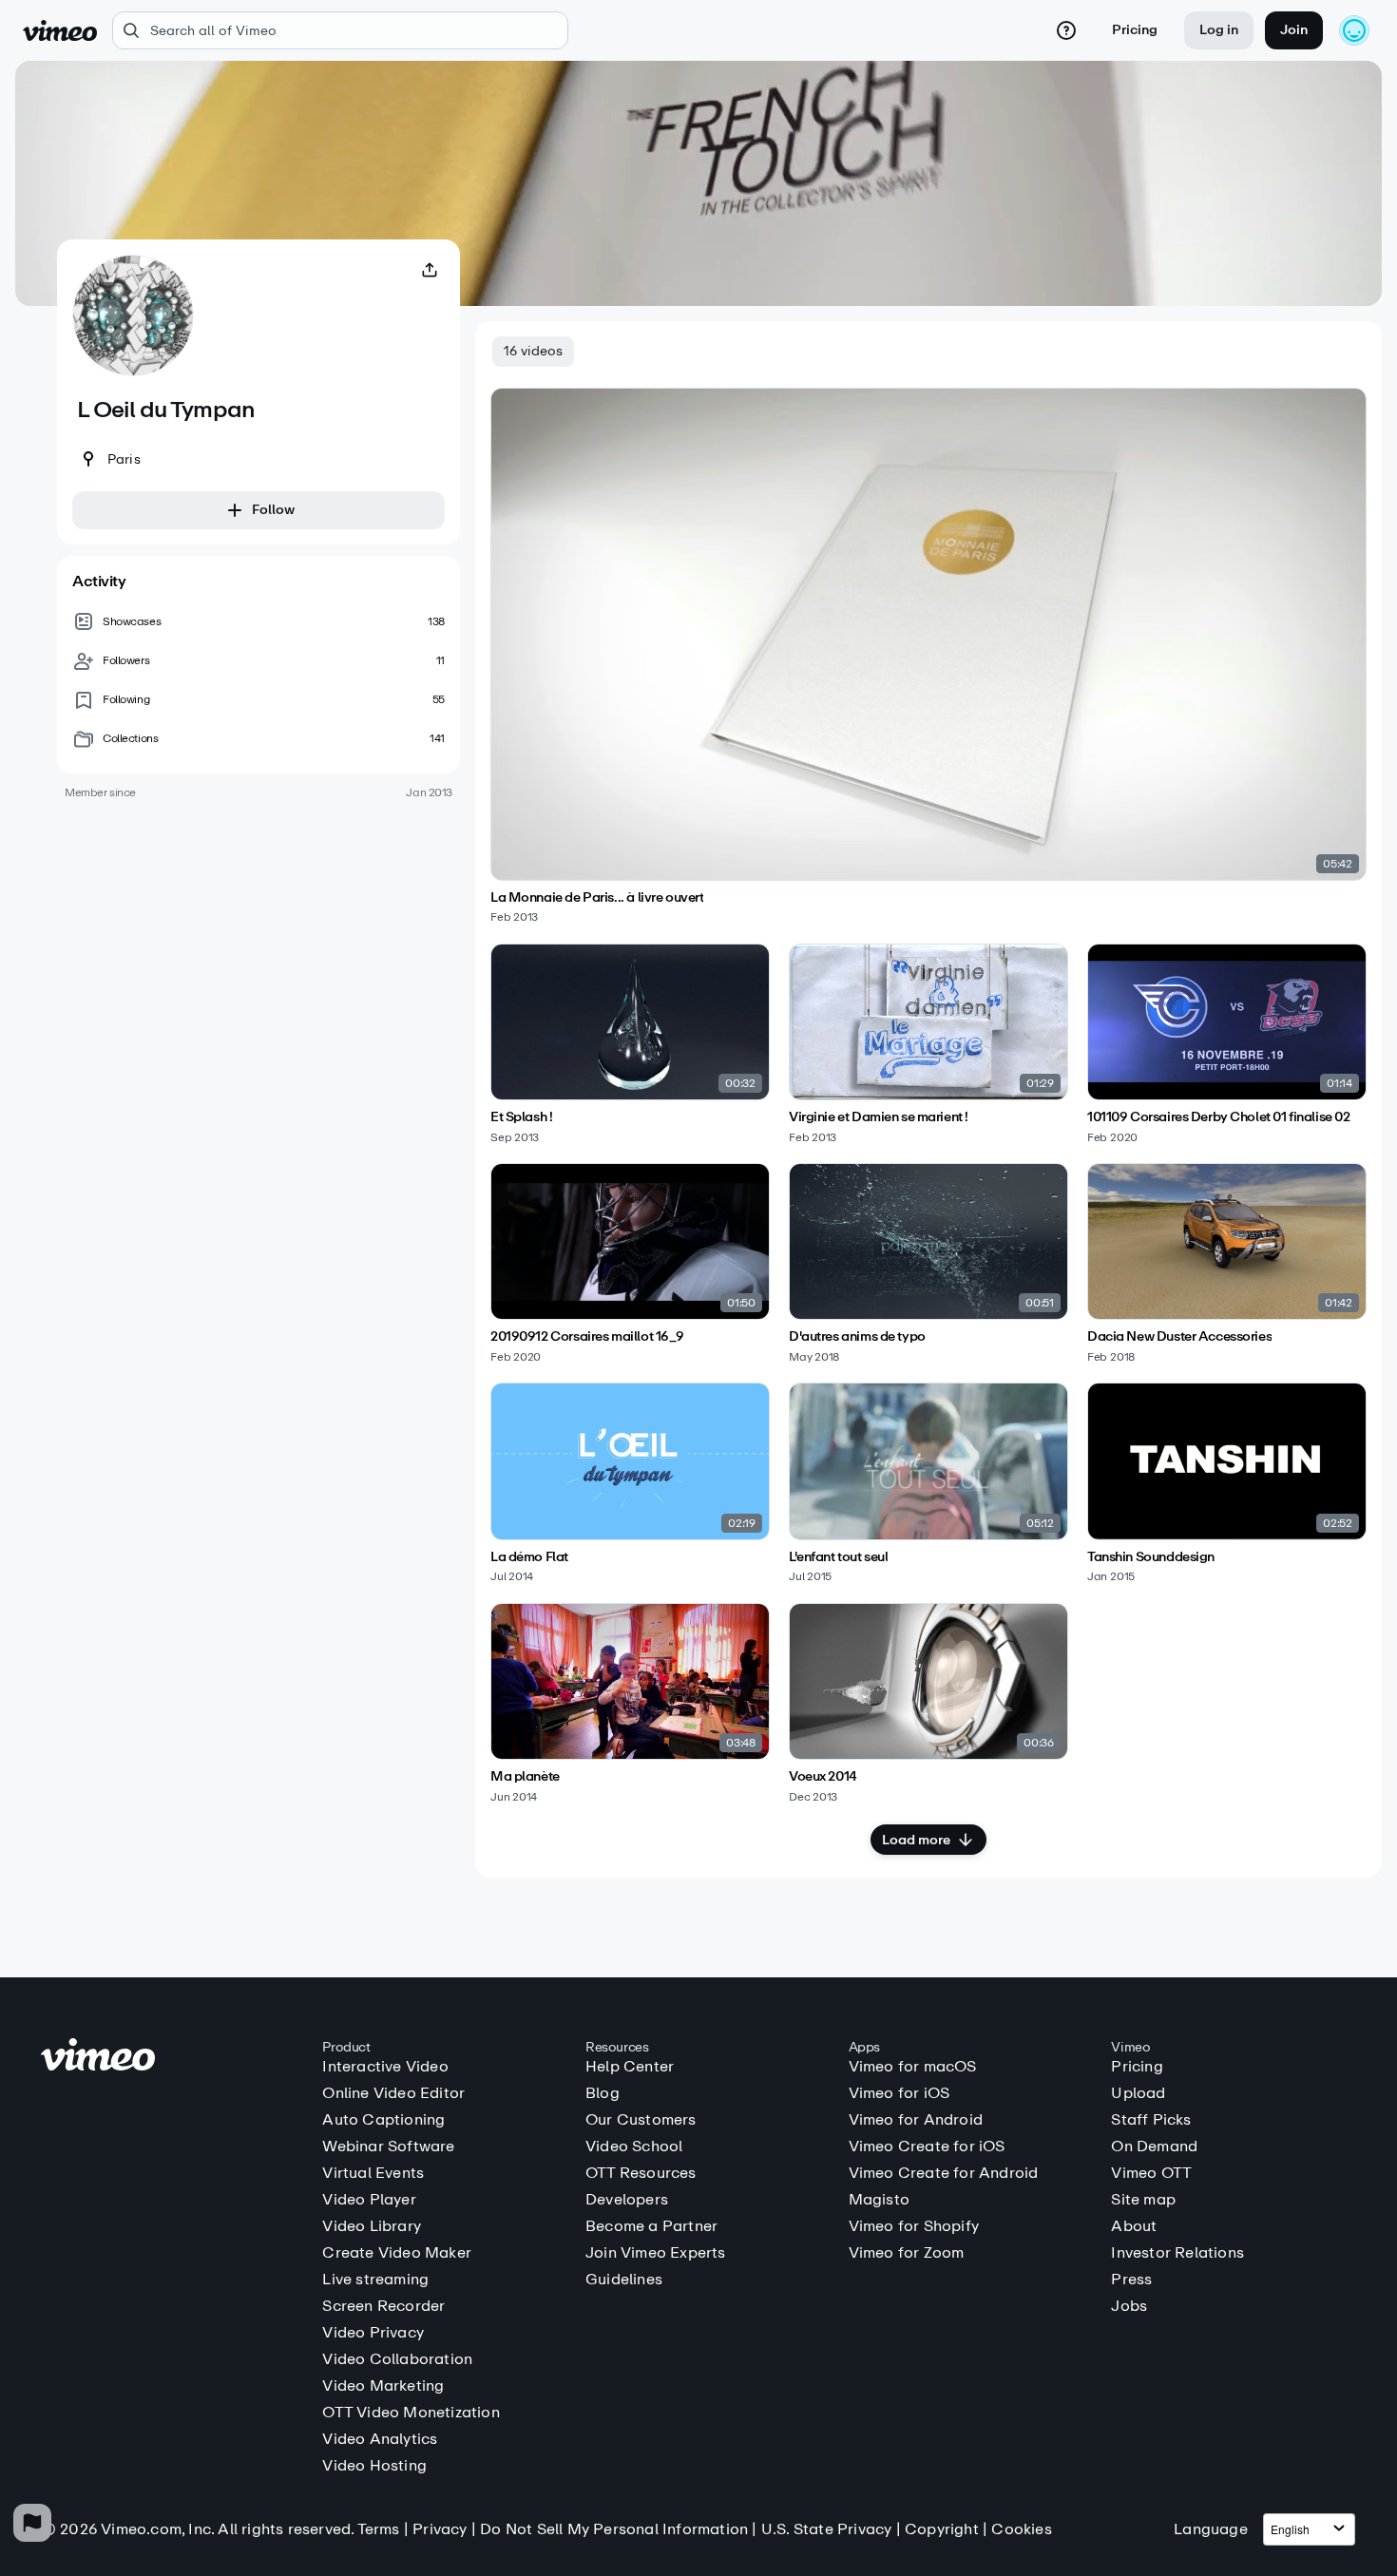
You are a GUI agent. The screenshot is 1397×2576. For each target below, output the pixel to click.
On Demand (1154, 2147)
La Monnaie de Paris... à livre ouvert (597, 898)
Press (1131, 2280)
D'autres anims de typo (857, 1337)
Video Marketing (383, 2386)
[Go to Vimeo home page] (60, 30)
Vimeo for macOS (913, 2067)
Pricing (1135, 30)
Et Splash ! (521, 1117)
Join (1294, 30)
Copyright (942, 2529)
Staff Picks (1151, 2120)
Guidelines (624, 2280)
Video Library (372, 2226)
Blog (603, 2093)
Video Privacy (373, 2333)
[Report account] (32, 2523)
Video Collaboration (397, 2359)
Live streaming (375, 2280)
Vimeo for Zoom (907, 2253)
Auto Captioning (383, 2120)
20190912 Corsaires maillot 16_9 (587, 1337)
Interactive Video (385, 2067)
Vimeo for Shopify (914, 2226)
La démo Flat (529, 1557)
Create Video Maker (397, 2253)
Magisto (879, 2200)
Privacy (440, 2529)
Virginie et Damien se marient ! (879, 1117)
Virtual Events (373, 2173)
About (1134, 2226)
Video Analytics (380, 2439)
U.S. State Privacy (827, 2529)
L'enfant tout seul (838, 1557)
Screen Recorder (383, 2306)
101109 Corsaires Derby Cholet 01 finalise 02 (1219, 1117)
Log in (1219, 30)
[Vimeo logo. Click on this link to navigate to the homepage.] (172, 2058)
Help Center (630, 2067)
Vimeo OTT (1151, 2173)
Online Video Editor (393, 2093)
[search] (340, 30)
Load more (916, 1840)
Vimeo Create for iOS (927, 2147)
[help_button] (1066, 30)
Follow (273, 510)
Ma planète (525, 1777)
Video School (634, 2147)
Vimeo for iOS (899, 2093)
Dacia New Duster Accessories (1179, 1337)
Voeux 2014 (823, 1777)
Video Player (369, 2200)
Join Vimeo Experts (656, 2253)
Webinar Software (388, 2147)
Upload (1138, 2093)
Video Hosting (374, 2466)
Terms (379, 2529)
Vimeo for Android (916, 2120)
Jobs (1129, 2306)
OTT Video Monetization (411, 2413)
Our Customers (641, 2120)
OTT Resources (641, 2173)
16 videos (533, 351)
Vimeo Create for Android (944, 2173)
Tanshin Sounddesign (1151, 1557)
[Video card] (928, 656)
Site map (1143, 2200)
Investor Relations (1177, 2253)
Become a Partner (651, 2226)
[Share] (430, 270)
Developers (627, 2200)
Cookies (1021, 2529)
